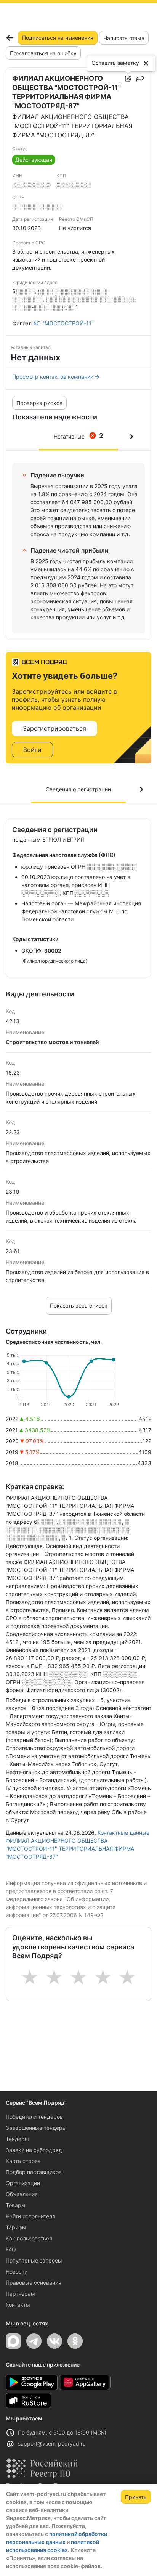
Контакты (18, 2305)
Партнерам (20, 2294)
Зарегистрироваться (54, 728)
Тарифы (16, 2227)
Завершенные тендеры (36, 2128)
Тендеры (17, 2139)
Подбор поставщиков (34, 2172)
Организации (23, 2183)
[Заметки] (128, 79)
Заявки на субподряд (34, 2150)
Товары (16, 2205)
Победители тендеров (34, 2117)
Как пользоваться (29, 2238)
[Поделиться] (140, 79)
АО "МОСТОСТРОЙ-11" (63, 323)
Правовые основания (34, 2283)
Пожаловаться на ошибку (43, 53)
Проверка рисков (39, 403)
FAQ (11, 2249)
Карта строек (23, 2161)
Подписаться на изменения (58, 38)
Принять (136, 2497)
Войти (32, 750)
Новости (17, 2271)
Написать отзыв (124, 38)
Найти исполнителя (30, 2216)
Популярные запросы (34, 2260)
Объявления (22, 2194)
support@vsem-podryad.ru (52, 2443)
